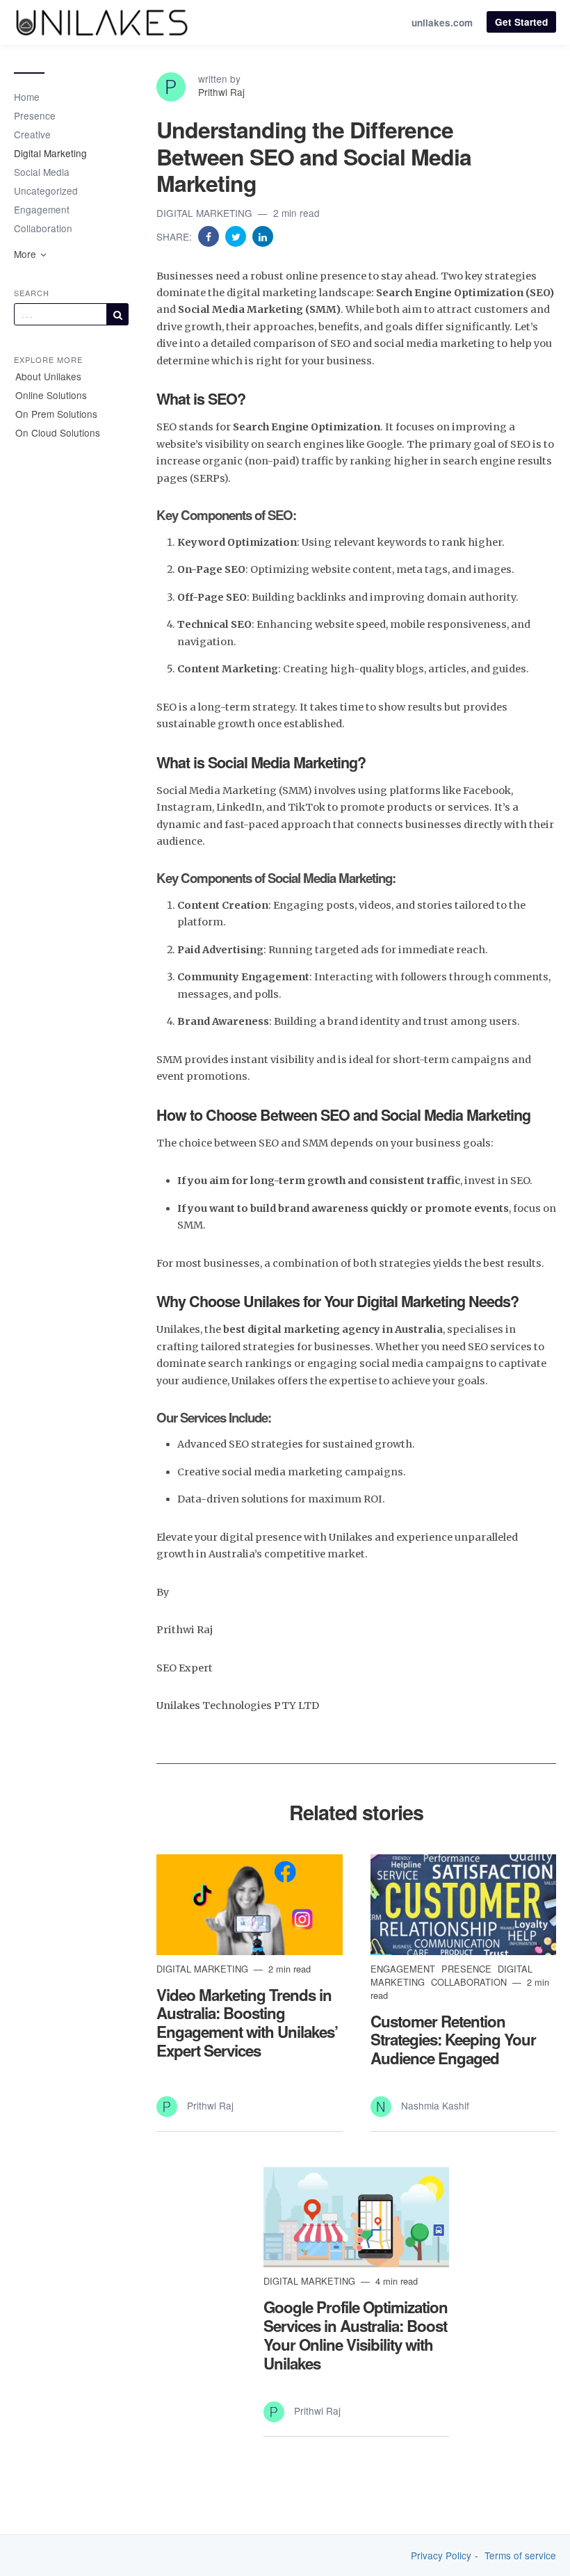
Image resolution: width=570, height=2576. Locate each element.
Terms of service (520, 2555)
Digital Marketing (50, 153)
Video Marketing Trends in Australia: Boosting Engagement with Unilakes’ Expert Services (247, 2023)
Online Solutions (51, 395)
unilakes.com (442, 23)
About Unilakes (48, 376)
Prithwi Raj (221, 92)
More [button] (26, 254)
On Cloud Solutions (58, 432)
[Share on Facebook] (210, 236)
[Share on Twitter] (237, 236)
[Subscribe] (117, 314)
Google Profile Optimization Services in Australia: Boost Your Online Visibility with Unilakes (356, 2335)
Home (27, 97)
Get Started (521, 22)
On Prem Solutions (56, 414)
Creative (32, 134)
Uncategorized (46, 191)
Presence (35, 115)
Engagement (42, 209)
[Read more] (250, 1904)
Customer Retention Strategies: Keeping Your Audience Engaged (453, 2040)
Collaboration (43, 228)
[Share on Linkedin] (263, 236)
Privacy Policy (441, 2555)
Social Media (42, 172)
